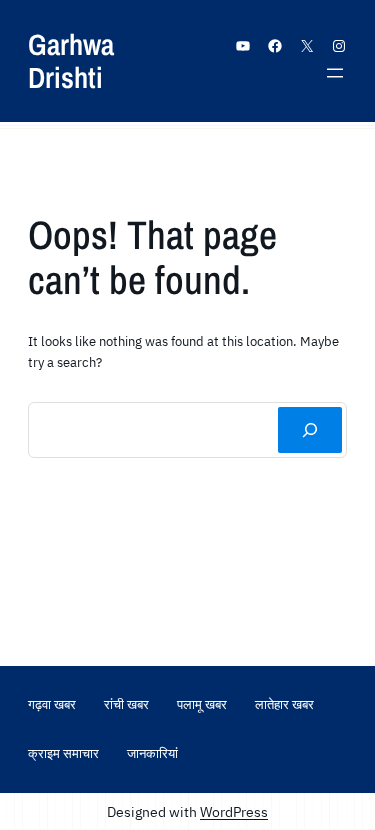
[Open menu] (335, 73)
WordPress (234, 811)
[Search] (310, 430)
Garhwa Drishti (71, 61)
